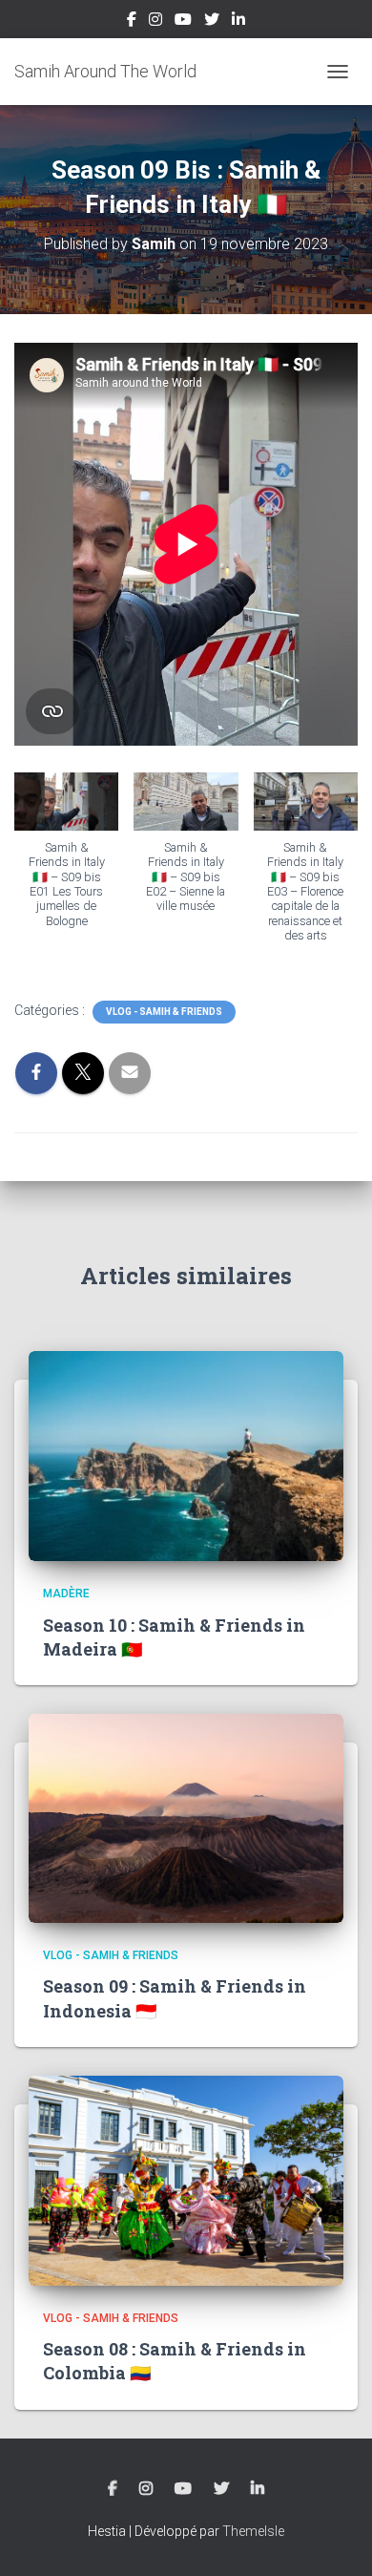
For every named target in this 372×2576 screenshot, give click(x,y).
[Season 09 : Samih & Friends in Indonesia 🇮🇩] (186, 1817)
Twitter (212, 22)
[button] (66, 860)
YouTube (183, 22)
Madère (66, 1594)
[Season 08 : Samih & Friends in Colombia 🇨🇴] (186, 2180)
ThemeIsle (253, 2531)
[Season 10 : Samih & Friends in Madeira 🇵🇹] (186, 1455)
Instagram (155, 22)
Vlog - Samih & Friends (164, 1012)
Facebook (132, 22)
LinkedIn (238, 22)
